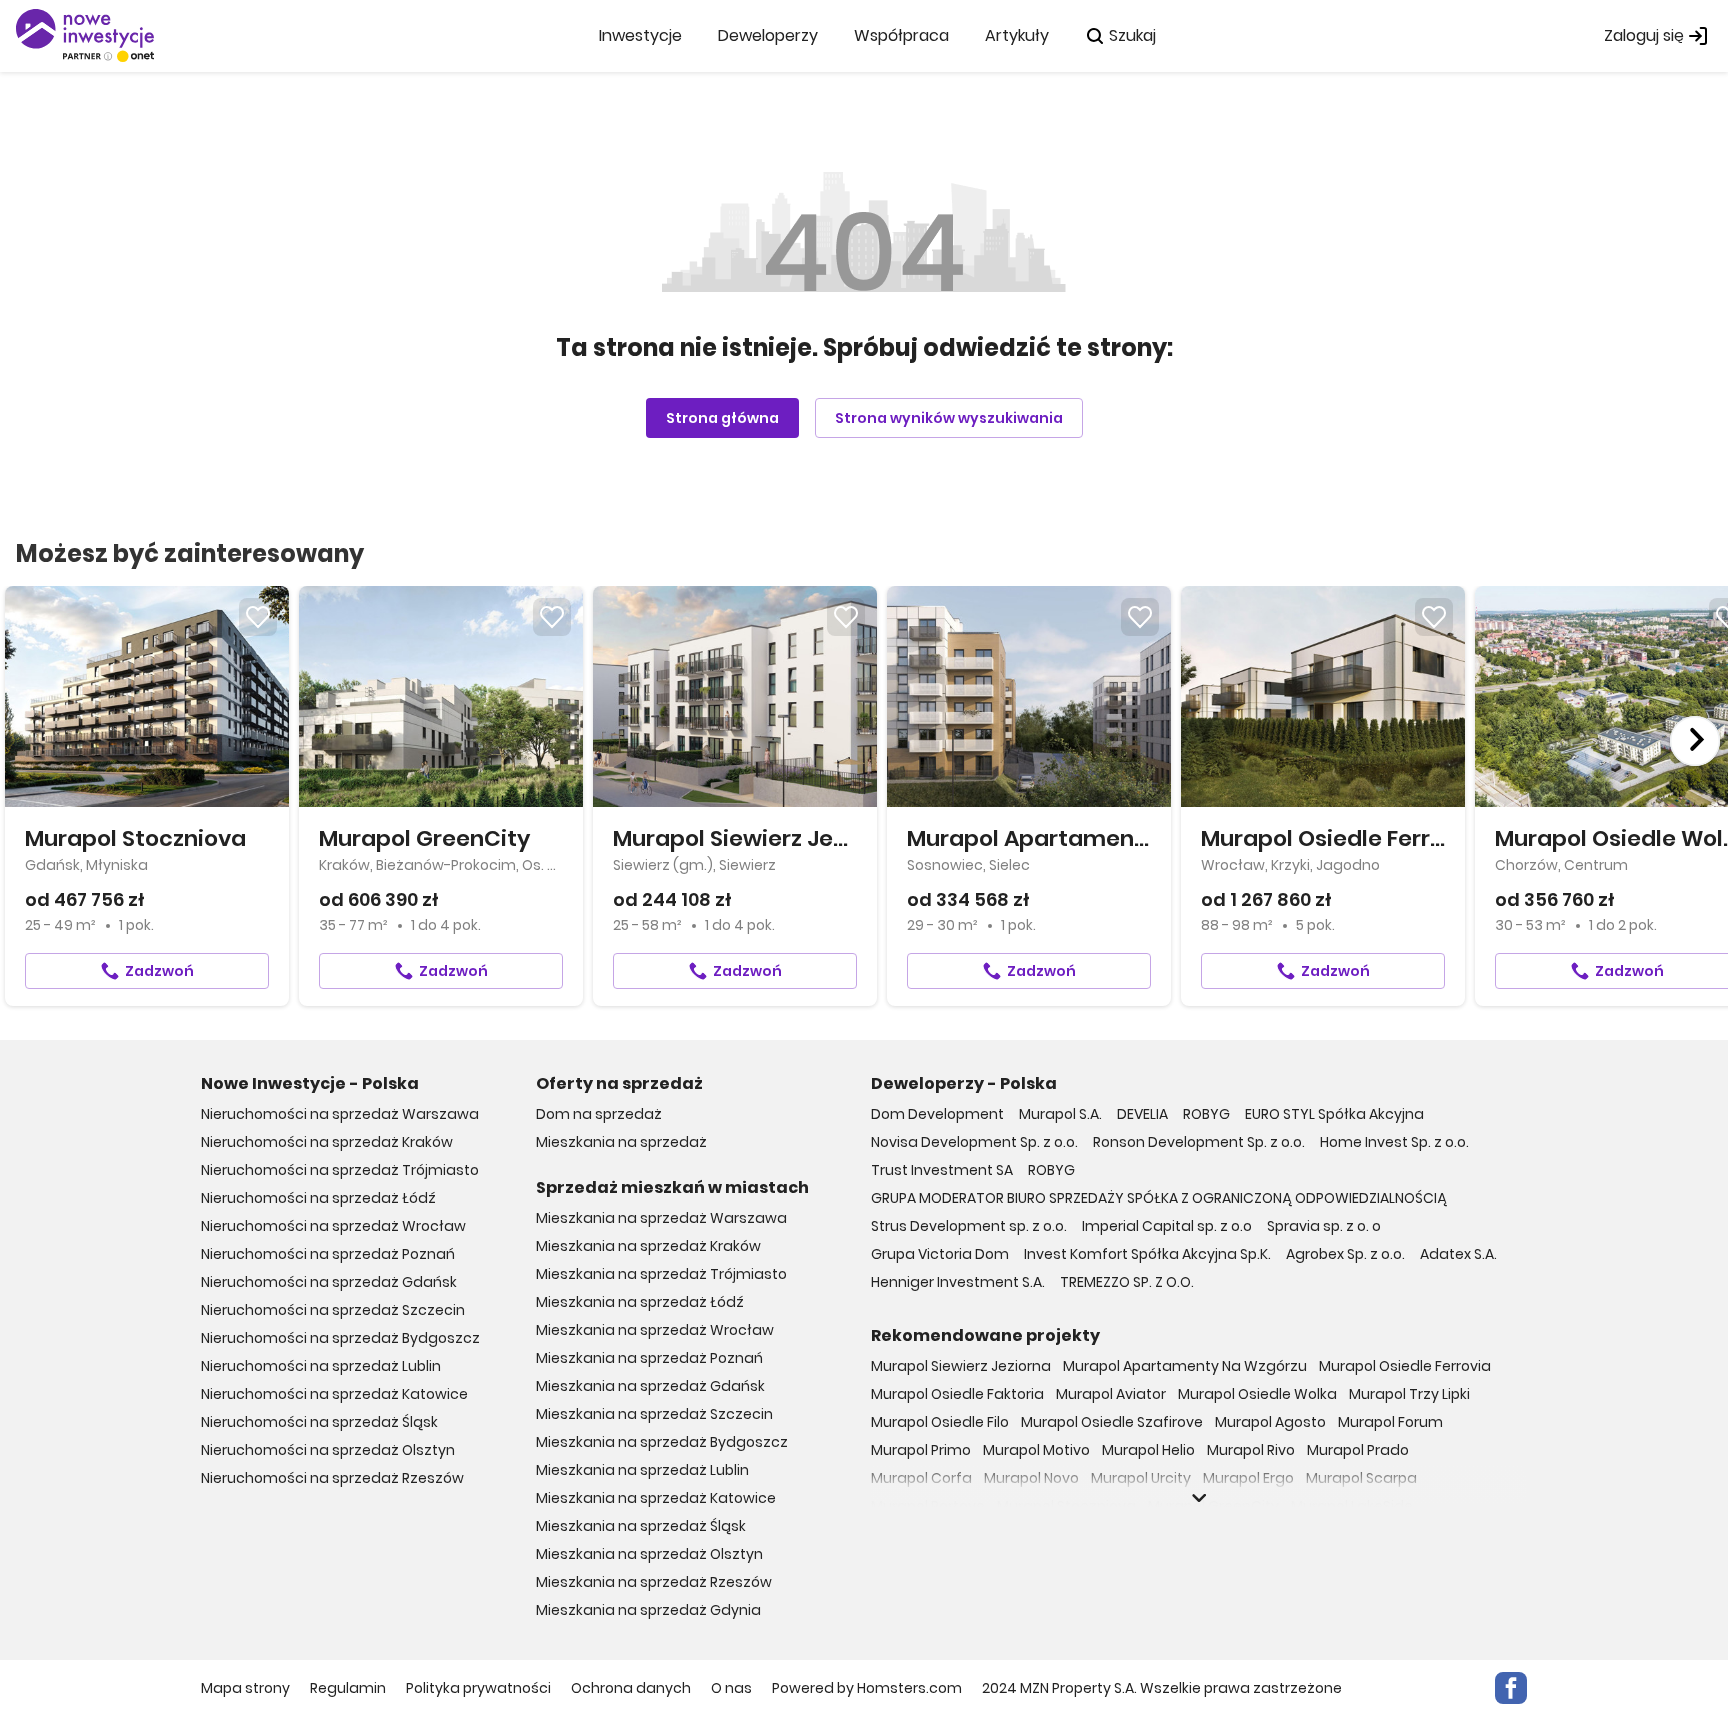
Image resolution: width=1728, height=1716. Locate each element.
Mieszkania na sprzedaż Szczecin (654, 1414)
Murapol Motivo (1036, 1450)
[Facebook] (1511, 1688)
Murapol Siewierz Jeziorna (961, 1366)
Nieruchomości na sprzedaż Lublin (321, 1366)
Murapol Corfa (921, 1478)
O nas (731, 1688)
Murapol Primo (921, 1450)
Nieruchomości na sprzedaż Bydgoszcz (340, 1338)
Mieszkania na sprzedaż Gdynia (648, 1610)
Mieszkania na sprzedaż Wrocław (655, 1330)
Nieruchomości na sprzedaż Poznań (328, 1254)
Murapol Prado (1358, 1450)
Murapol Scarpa (1361, 1478)
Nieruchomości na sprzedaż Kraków (327, 1142)
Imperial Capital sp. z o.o (1167, 1226)
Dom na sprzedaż (599, 1114)
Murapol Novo (1031, 1478)
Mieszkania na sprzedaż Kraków (648, 1246)
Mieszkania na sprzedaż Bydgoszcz (662, 1442)
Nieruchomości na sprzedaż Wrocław (333, 1226)
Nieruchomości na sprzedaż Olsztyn (328, 1450)
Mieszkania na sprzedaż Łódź (640, 1302)
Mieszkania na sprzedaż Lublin (642, 1470)
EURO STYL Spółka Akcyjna (1334, 1114)
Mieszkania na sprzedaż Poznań (649, 1358)
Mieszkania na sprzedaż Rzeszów (654, 1582)
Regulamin (348, 1688)
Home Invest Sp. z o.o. (1394, 1142)
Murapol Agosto (1270, 1422)
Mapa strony (245, 1688)
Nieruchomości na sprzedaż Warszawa (340, 1114)
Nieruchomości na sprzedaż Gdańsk (329, 1282)
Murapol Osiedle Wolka (1257, 1394)
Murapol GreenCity (1213, 1506)
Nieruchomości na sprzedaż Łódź (318, 1198)
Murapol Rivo (1251, 1450)
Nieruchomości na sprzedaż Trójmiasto (340, 1170)
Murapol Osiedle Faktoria (957, 1394)
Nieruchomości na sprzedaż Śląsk (319, 1422)
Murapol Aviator (1111, 1394)
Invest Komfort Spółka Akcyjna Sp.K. (1147, 1254)
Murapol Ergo (1248, 1478)
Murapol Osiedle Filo (940, 1422)
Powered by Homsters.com (867, 1688)
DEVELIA (1142, 1114)
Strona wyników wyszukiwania (949, 418)
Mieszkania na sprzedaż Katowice (656, 1498)
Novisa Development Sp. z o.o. (974, 1142)
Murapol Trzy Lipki (1409, 1394)
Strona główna (722, 418)
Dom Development (937, 1114)
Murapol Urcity (1141, 1478)
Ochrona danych (631, 1688)
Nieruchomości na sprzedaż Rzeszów (332, 1478)
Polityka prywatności (478, 1688)
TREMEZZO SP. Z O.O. (1127, 1282)
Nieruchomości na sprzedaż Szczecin (333, 1310)
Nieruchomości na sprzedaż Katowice (334, 1394)
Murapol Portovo (928, 1506)
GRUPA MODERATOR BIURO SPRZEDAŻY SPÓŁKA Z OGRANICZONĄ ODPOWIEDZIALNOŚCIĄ (1159, 1198)
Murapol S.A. (1060, 1114)
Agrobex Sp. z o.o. (1345, 1254)
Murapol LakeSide (1352, 1506)
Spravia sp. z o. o (1324, 1226)
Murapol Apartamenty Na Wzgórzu (1185, 1366)
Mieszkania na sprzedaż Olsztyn (649, 1554)
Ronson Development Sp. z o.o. (1199, 1142)
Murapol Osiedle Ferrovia (1405, 1366)
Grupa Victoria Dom (940, 1254)
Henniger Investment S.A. (958, 1282)
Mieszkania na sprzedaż (621, 1142)
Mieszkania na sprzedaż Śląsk (641, 1526)
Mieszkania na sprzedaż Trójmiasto (661, 1274)
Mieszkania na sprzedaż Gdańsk (650, 1386)
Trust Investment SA (942, 1170)
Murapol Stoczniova (1066, 1506)
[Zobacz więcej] (1199, 1498)
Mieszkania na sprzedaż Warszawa (661, 1218)
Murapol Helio (1148, 1450)
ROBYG (1206, 1114)
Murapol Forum (1390, 1422)
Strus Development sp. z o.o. (969, 1226)
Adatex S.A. (1458, 1254)
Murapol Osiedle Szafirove (1112, 1422)
